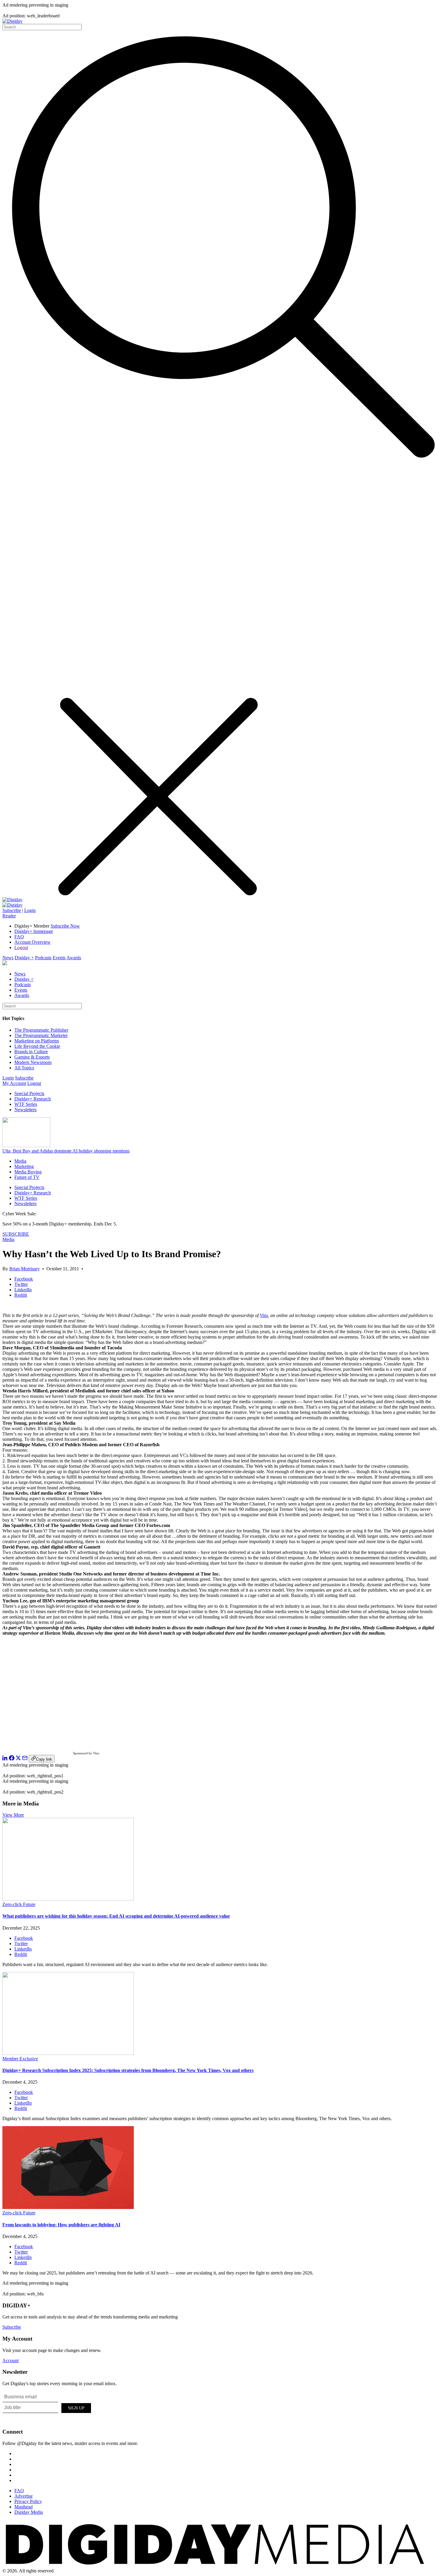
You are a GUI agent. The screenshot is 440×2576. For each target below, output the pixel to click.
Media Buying (28, 1172)
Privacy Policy (28, 2501)
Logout (21, 947)
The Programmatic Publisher (41, 1030)
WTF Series (26, 1104)
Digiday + (24, 958)
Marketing (24, 1166)
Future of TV (27, 1177)
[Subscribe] (12, 905)
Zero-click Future (19, 1904)
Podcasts (43, 958)
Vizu (264, 1315)
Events (59, 958)
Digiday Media (29, 2512)
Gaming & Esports (32, 1057)
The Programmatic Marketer (41, 1035)
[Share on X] (18, 1759)
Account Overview (32, 942)
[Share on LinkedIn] (5, 1759)
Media (20, 1161)
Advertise (23, 2496)
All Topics (24, 1068)
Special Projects (29, 1093)
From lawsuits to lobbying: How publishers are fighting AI (61, 2225)
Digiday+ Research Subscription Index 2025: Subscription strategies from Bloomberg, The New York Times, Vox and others (128, 2070)
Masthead (23, 2507)
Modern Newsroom (33, 1062)
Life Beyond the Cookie (37, 1046)
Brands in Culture (31, 1052)
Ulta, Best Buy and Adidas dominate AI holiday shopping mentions (66, 1151)
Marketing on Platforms (37, 1041)
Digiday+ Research (33, 1099)
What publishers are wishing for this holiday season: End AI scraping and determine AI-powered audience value (116, 1916)
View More (13, 1815)
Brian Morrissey (25, 1269)
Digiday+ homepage (34, 931)
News (8, 958)
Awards (74, 958)
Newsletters (25, 1110)
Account (10, 2360)
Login (30, 910)
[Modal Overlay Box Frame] (47, 2407)
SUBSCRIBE (16, 1234)
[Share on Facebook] (12, 1759)
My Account (14, 1083)
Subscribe (12, 910)
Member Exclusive (20, 2059)
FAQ (19, 937)
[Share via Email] (25, 1759)
